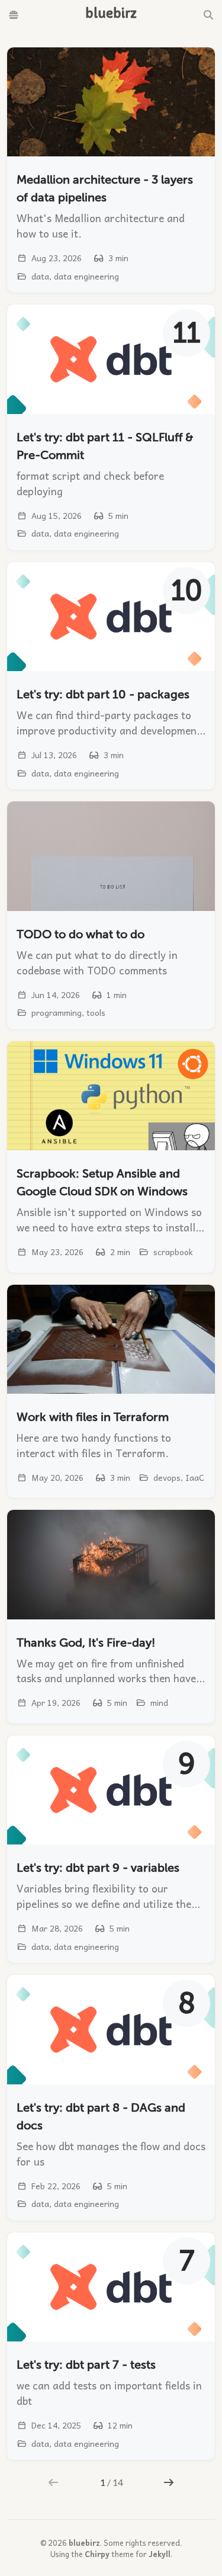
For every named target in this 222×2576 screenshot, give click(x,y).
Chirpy (97, 2554)
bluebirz (84, 2543)
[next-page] (168, 2482)
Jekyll (160, 2554)
